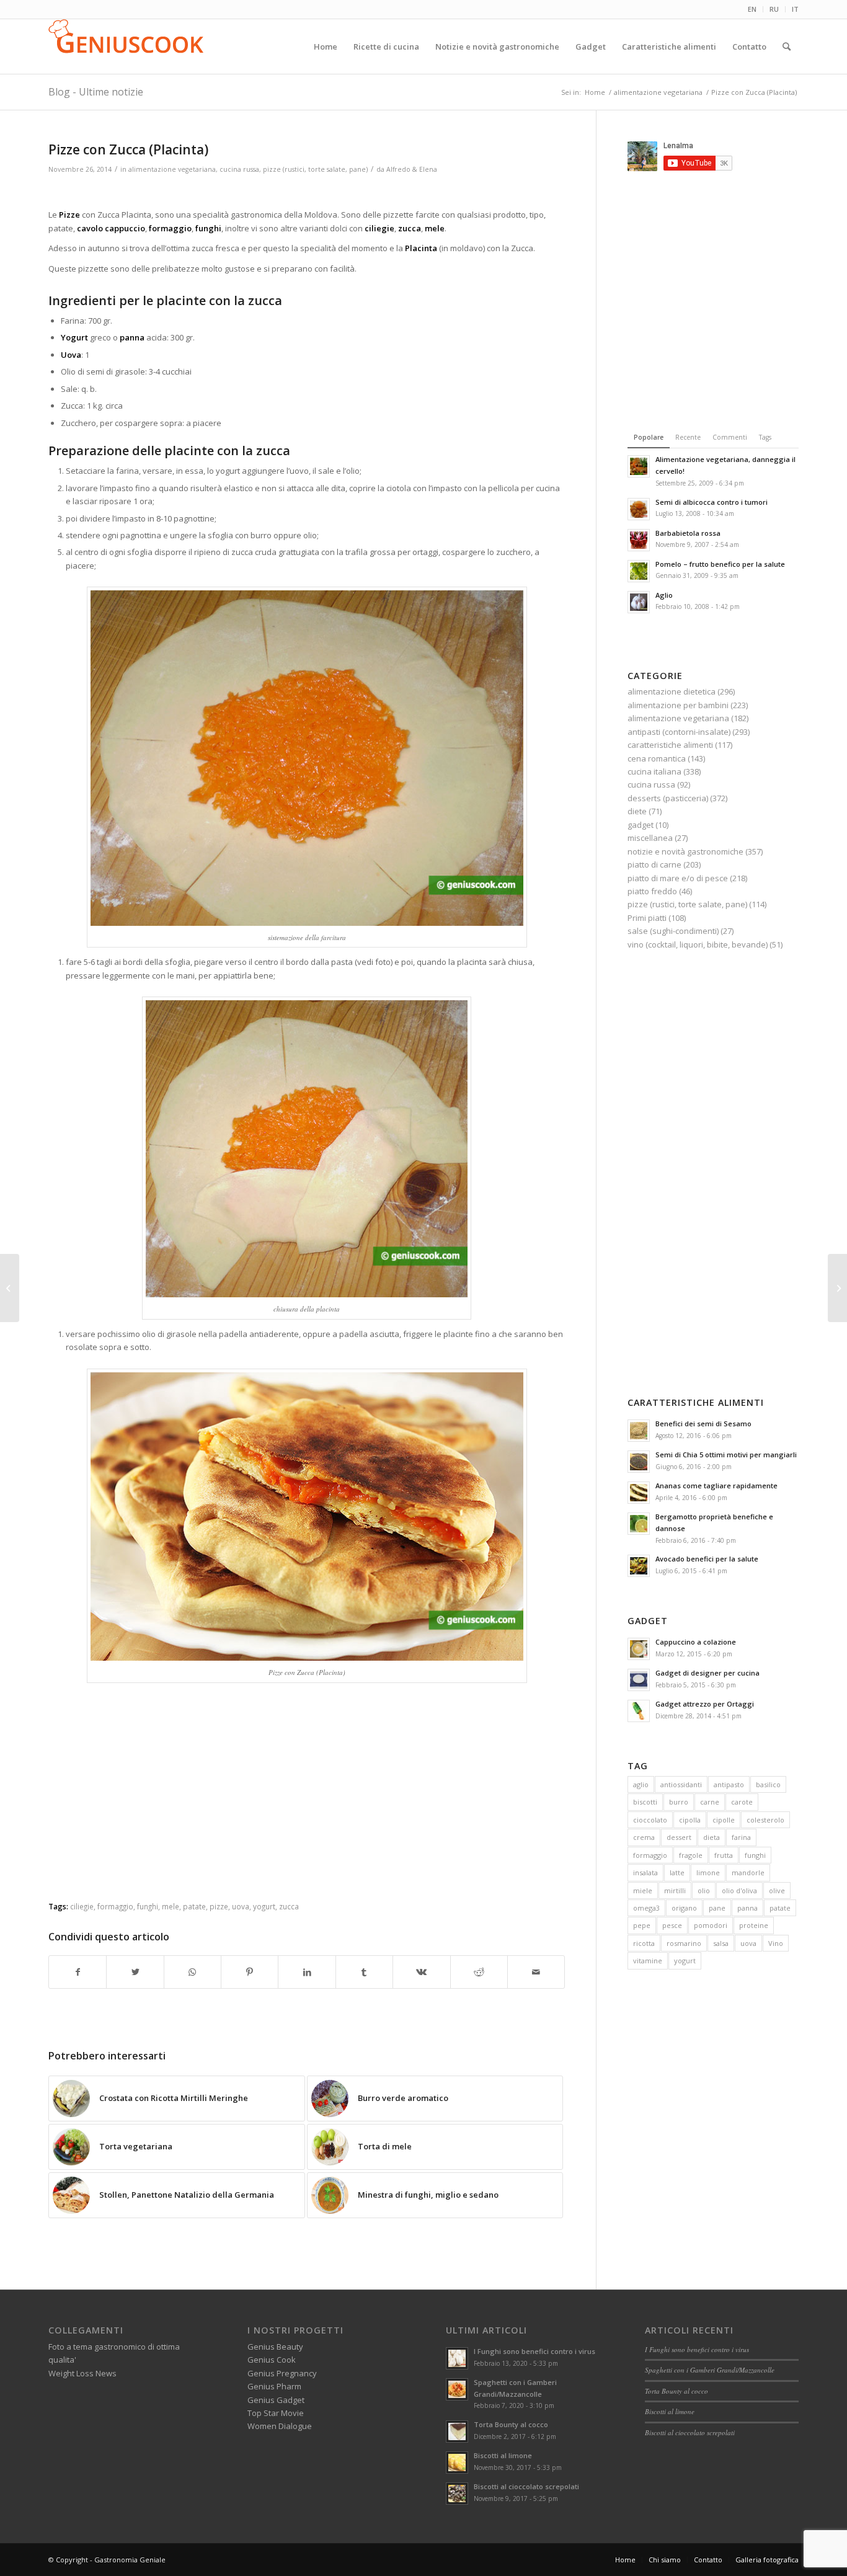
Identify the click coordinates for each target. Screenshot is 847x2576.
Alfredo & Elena (412, 169)
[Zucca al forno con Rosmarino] (10, 1288)
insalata (645, 1872)
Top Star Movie (276, 2413)
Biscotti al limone (503, 2455)
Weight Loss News (82, 2373)
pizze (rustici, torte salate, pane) (315, 169)
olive (777, 1890)
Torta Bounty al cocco (511, 2424)
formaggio (650, 1855)
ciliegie (82, 1906)
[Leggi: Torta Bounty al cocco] (457, 2432)
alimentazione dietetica (672, 691)
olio (704, 1890)
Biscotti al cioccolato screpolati (526, 2486)
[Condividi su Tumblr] (364, 1972)
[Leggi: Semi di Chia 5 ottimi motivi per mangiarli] (639, 1462)
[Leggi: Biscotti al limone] (457, 2463)
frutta (724, 1855)
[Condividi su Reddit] (479, 1972)
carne (710, 1802)
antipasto (729, 1784)
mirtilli (675, 1890)
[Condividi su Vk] (421, 1972)
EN (752, 9)
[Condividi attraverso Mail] (536, 1972)
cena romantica (657, 758)
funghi (755, 1855)
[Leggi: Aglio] (639, 602)
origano (684, 1908)
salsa (721, 1943)
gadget (641, 825)
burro (679, 1802)
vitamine (648, 1961)
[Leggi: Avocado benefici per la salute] (639, 1566)
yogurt (685, 1961)
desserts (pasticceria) (668, 798)
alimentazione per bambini (678, 705)
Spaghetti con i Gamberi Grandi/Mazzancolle (710, 2370)
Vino (776, 1943)
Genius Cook (272, 2360)
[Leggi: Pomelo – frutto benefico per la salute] (639, 571)
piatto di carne (654, 864)
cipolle (724, 1820)
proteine (754, 1925)
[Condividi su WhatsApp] (193, 1972)
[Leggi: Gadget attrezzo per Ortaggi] (639, 1711)
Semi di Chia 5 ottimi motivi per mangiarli (726, 1455)
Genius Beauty (275, 2347)
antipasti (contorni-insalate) (679, 732)
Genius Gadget (276, 2400)
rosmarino (684, 1943)
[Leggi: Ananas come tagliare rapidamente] (639, 1493)
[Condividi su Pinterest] (250, 1972)
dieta (712, 1837)
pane (717, 1908)
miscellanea (650, 838)
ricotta (644, 1943)
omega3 (646, 1908)
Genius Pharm (274, 2386)
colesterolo (765, 1820)
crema (644, 1837)
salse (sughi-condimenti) (673, 931)
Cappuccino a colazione (696, 1642)
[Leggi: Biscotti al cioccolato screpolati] (457, 2494)
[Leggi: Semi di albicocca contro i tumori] (639, 509)
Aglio (664, 595)
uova (748, 1943)
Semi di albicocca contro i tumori (712, 502)
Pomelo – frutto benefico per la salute (720, 564)
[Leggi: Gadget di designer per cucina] (639, 1680)
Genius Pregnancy (282, 2373)
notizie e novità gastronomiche (685, 851)
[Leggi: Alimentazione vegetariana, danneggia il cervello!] (639, 466)
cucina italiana (654, 771)
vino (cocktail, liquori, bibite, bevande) (698, 944)
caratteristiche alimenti (670, 745)
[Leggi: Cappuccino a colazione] (639, 1649)
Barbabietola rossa (688, 533)
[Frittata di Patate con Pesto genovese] (837, 1288)
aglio (641, 1784)
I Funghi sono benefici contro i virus (534, 2351)
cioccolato (650, 1820)
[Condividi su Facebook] (78, 1972)
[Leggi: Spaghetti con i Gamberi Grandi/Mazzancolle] (457, 2389)
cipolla (690, 1820)
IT (795, 9)
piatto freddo (652, 891)
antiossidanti (681, 1784)
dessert (679, 1837)
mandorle (748, 1872)
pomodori (711, 1925)
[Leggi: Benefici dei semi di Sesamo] (639, 1431)
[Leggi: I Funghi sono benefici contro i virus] (457, 2358)
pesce (672, 1925)
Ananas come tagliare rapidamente (716, 1486)
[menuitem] (752, 9)
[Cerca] (787, 47)
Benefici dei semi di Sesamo (703, 1423)
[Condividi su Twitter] (135, 1972)
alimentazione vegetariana (172, 169)
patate (780, 1908)
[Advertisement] (307, 193)
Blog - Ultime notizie (96, 92)
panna (747, 1908)
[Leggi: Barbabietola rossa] (639, 540)
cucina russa (239, 169)
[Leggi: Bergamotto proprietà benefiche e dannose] (639, 1524)
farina (741, 1837)
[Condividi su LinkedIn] (307, 1972)
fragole (691, 1855)
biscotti (645, 1802)
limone (708, 1872)
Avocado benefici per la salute (707, 1559)
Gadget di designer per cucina (707, 1673)
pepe (642, 1925)
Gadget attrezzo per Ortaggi (705, 1704)
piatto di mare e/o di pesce (678, 878)
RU (774, 9)
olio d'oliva (739, 1890)
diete (637, 811)
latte (677, 1872)
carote (742, 1802)
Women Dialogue (280, 2426)
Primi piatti (647, 918)
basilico (768, 1784)
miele (643, 1890)
